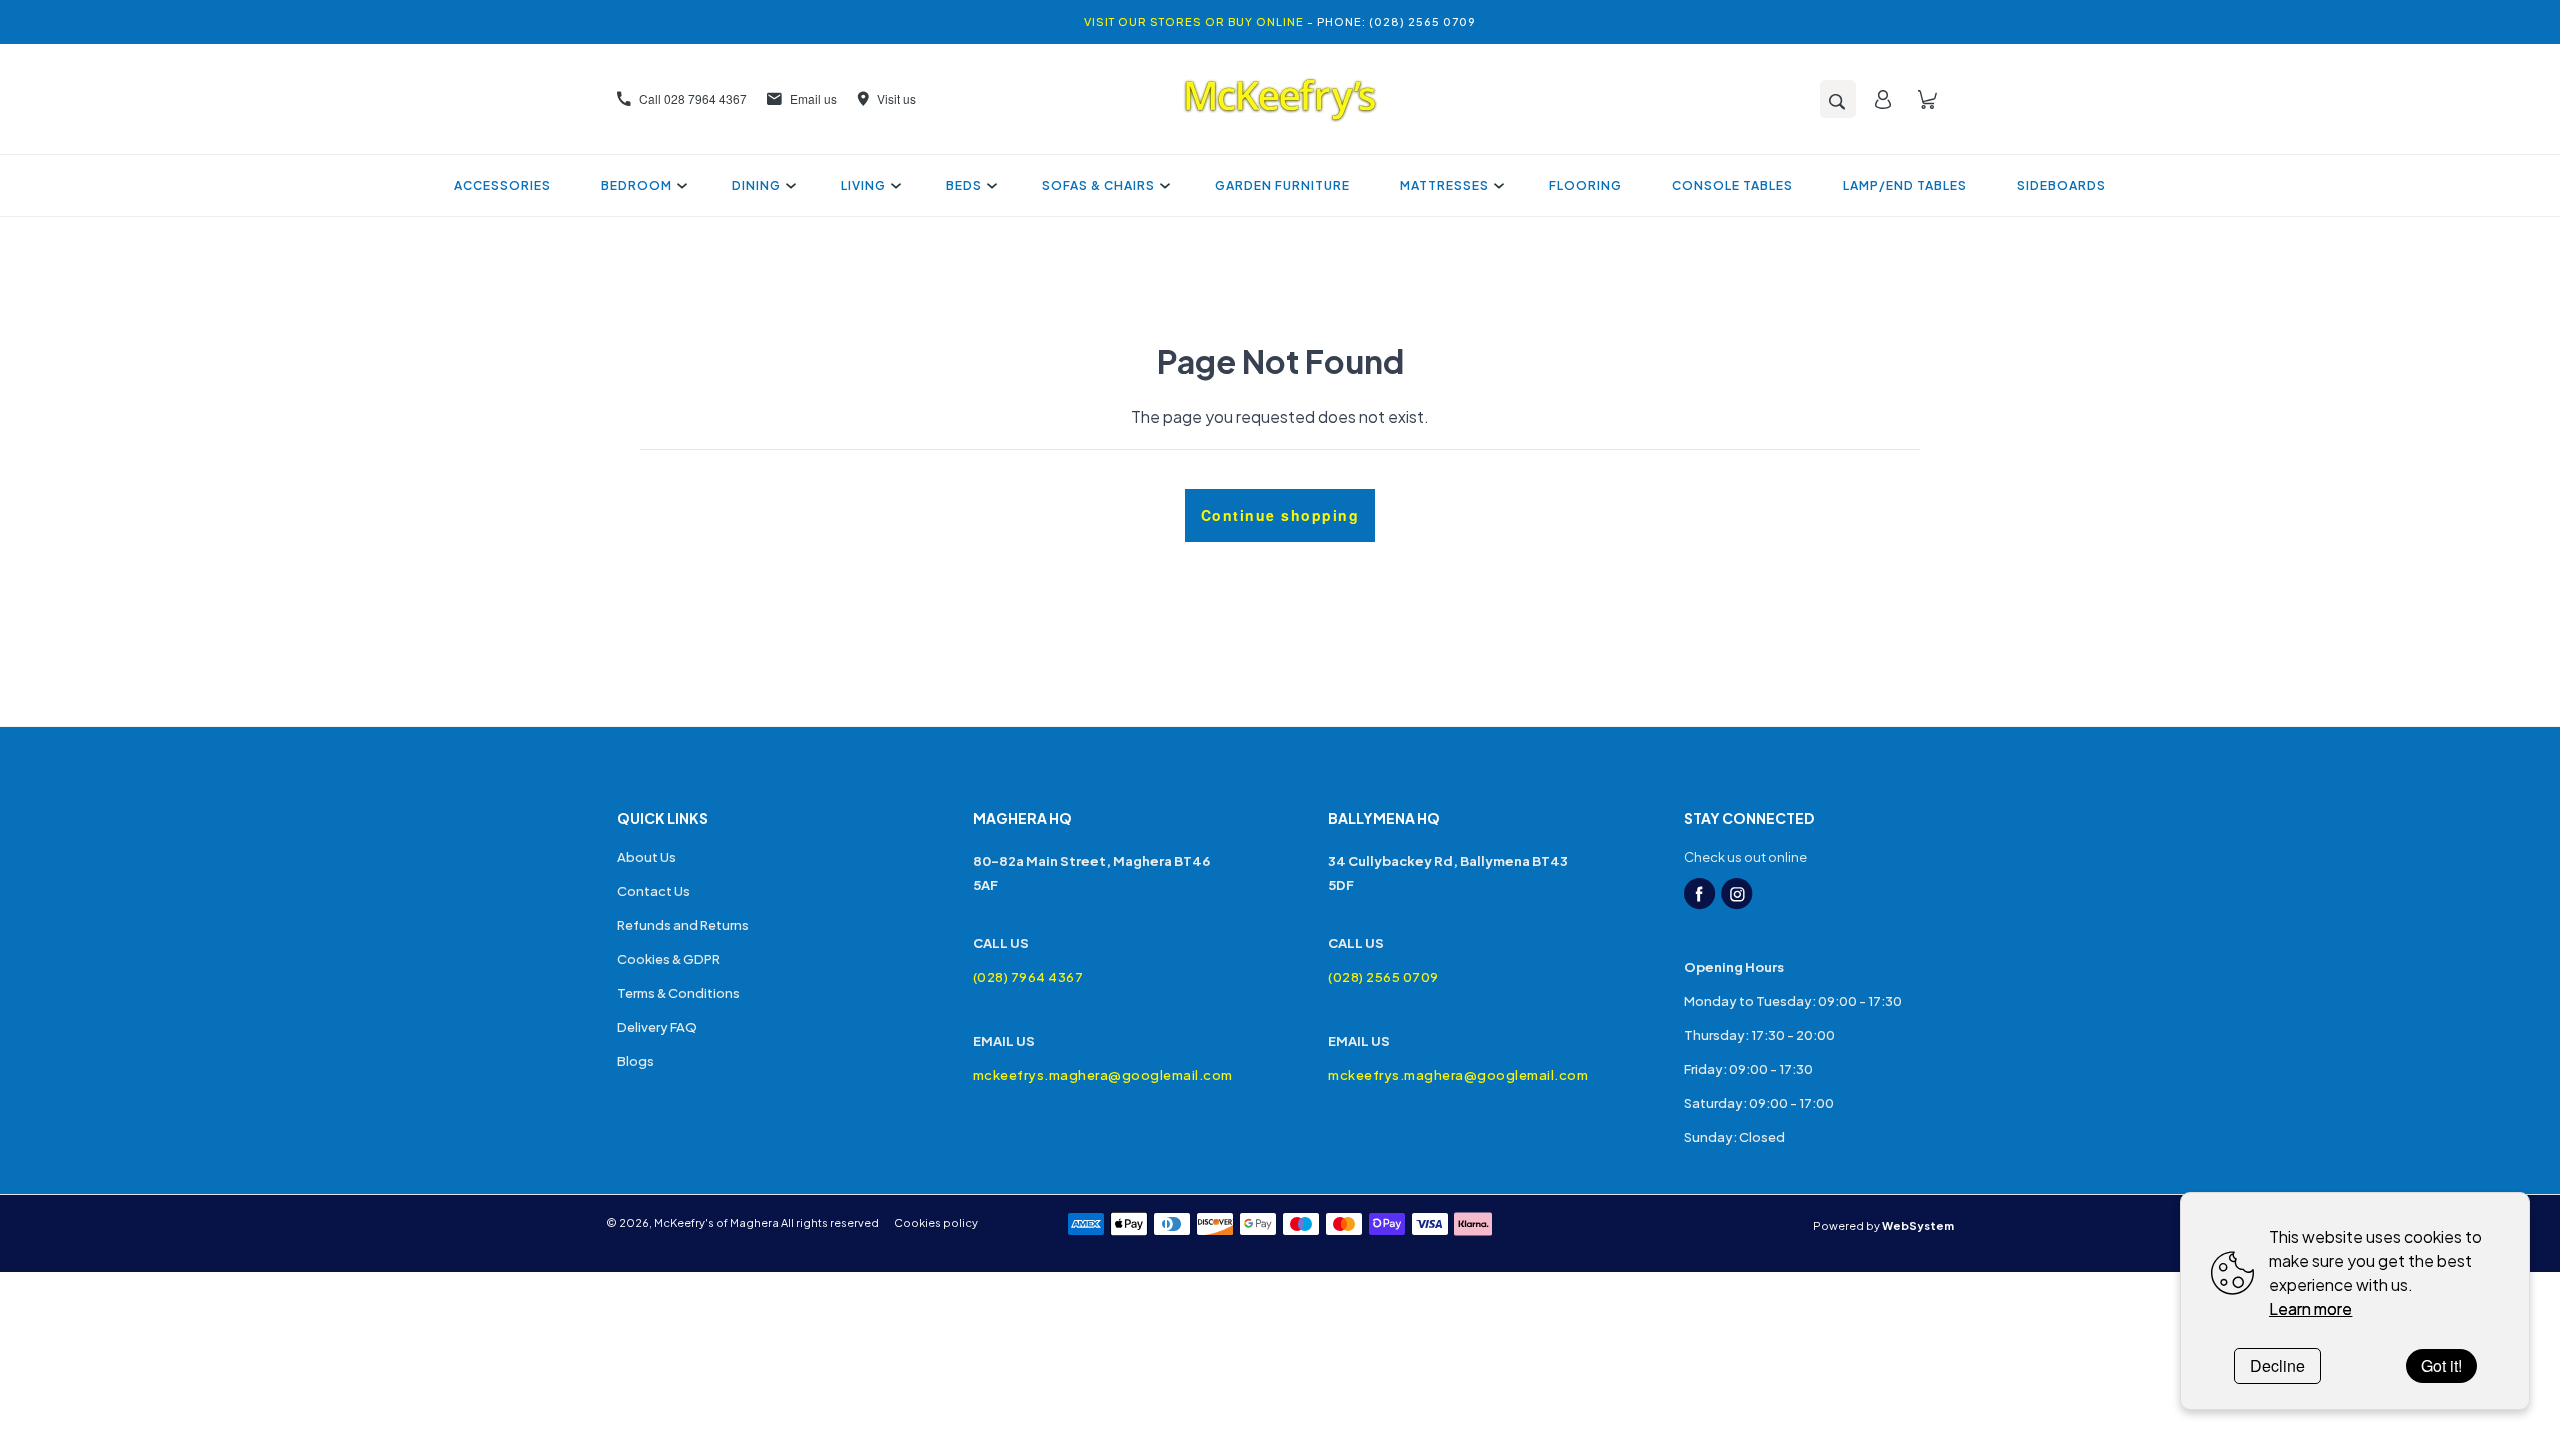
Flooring (1585, 185)
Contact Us (653, 891)
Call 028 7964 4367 (693, 98)
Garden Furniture (1282, 185)
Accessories (502, 185)
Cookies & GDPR (668, 959)
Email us (813, 98)
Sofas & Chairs (1098, 185)
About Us (646, 857)
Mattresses (1444, 185)
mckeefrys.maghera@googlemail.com (1103, 1075)
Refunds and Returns (683, 925)
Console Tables (1732, 185)
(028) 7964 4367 (1028, 977)
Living (863, 185)
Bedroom (636, 185)
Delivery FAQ (657, 1027)
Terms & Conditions (678, 993)
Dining (756, 185)
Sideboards (2061, 185)
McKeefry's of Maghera (716, 1222)
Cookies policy (936, 1222)
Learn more (2310, 1308)
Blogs (635, 1061)
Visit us (896, 98)
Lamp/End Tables (1905, 185)
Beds (964, 185)
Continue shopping (1280, 515)
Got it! (2441, 1365)
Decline (2277, 1365)
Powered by (1883, 1225)
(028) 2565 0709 (1383, 977)
